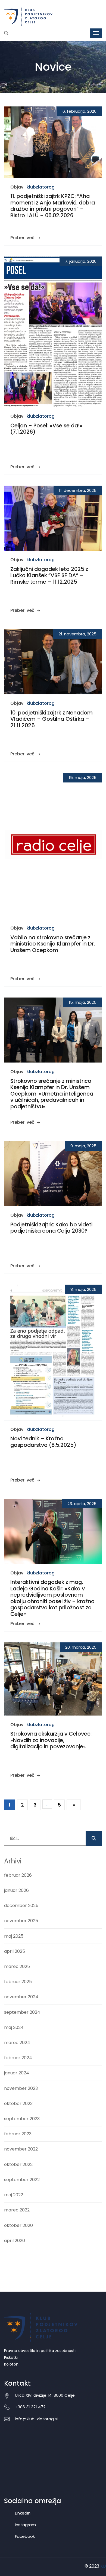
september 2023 (22, 2119)
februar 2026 (18, 1875)
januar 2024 (17, 2073)
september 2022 (22, 2180)
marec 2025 (17, 1966)
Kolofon (11, 2364)
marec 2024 (17, 2043)
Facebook (25, 2536)
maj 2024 (14, 2027)
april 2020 (15, 2241)
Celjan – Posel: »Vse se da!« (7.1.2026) (46, 429)
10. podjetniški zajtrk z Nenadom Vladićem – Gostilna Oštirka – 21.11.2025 (52, 719)
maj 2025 (14, 1936)
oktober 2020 (18, 2225)
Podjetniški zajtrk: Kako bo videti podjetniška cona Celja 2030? (51, 1228)
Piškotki (11, 2357)
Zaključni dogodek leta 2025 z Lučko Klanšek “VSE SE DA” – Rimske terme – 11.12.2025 (49, 575)
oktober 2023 (18, 2104)
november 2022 (21, 2149)
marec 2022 (17, 2210)
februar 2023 (18, 2134)
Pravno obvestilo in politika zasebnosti (40, 2351)
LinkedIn (23, 2513)
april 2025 (15, 1951)
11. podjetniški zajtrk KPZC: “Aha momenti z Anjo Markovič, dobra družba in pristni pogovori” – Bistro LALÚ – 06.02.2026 (53, 206)
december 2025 (21, 1906)
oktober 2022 (18, 2164)
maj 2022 (14, 2195)
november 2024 (21, 1997)
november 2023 (21, 2088)
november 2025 (21, 1921)
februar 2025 (18, 1982)
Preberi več (23, 238)
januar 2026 (16, 1890)
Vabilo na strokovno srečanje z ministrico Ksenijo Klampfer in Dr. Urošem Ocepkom (53, 944)
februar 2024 (18, 2058)
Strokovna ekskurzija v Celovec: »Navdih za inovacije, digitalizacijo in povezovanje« (51, 1740)
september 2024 (22, 2012)
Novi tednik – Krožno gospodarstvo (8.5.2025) (43, 1442)
